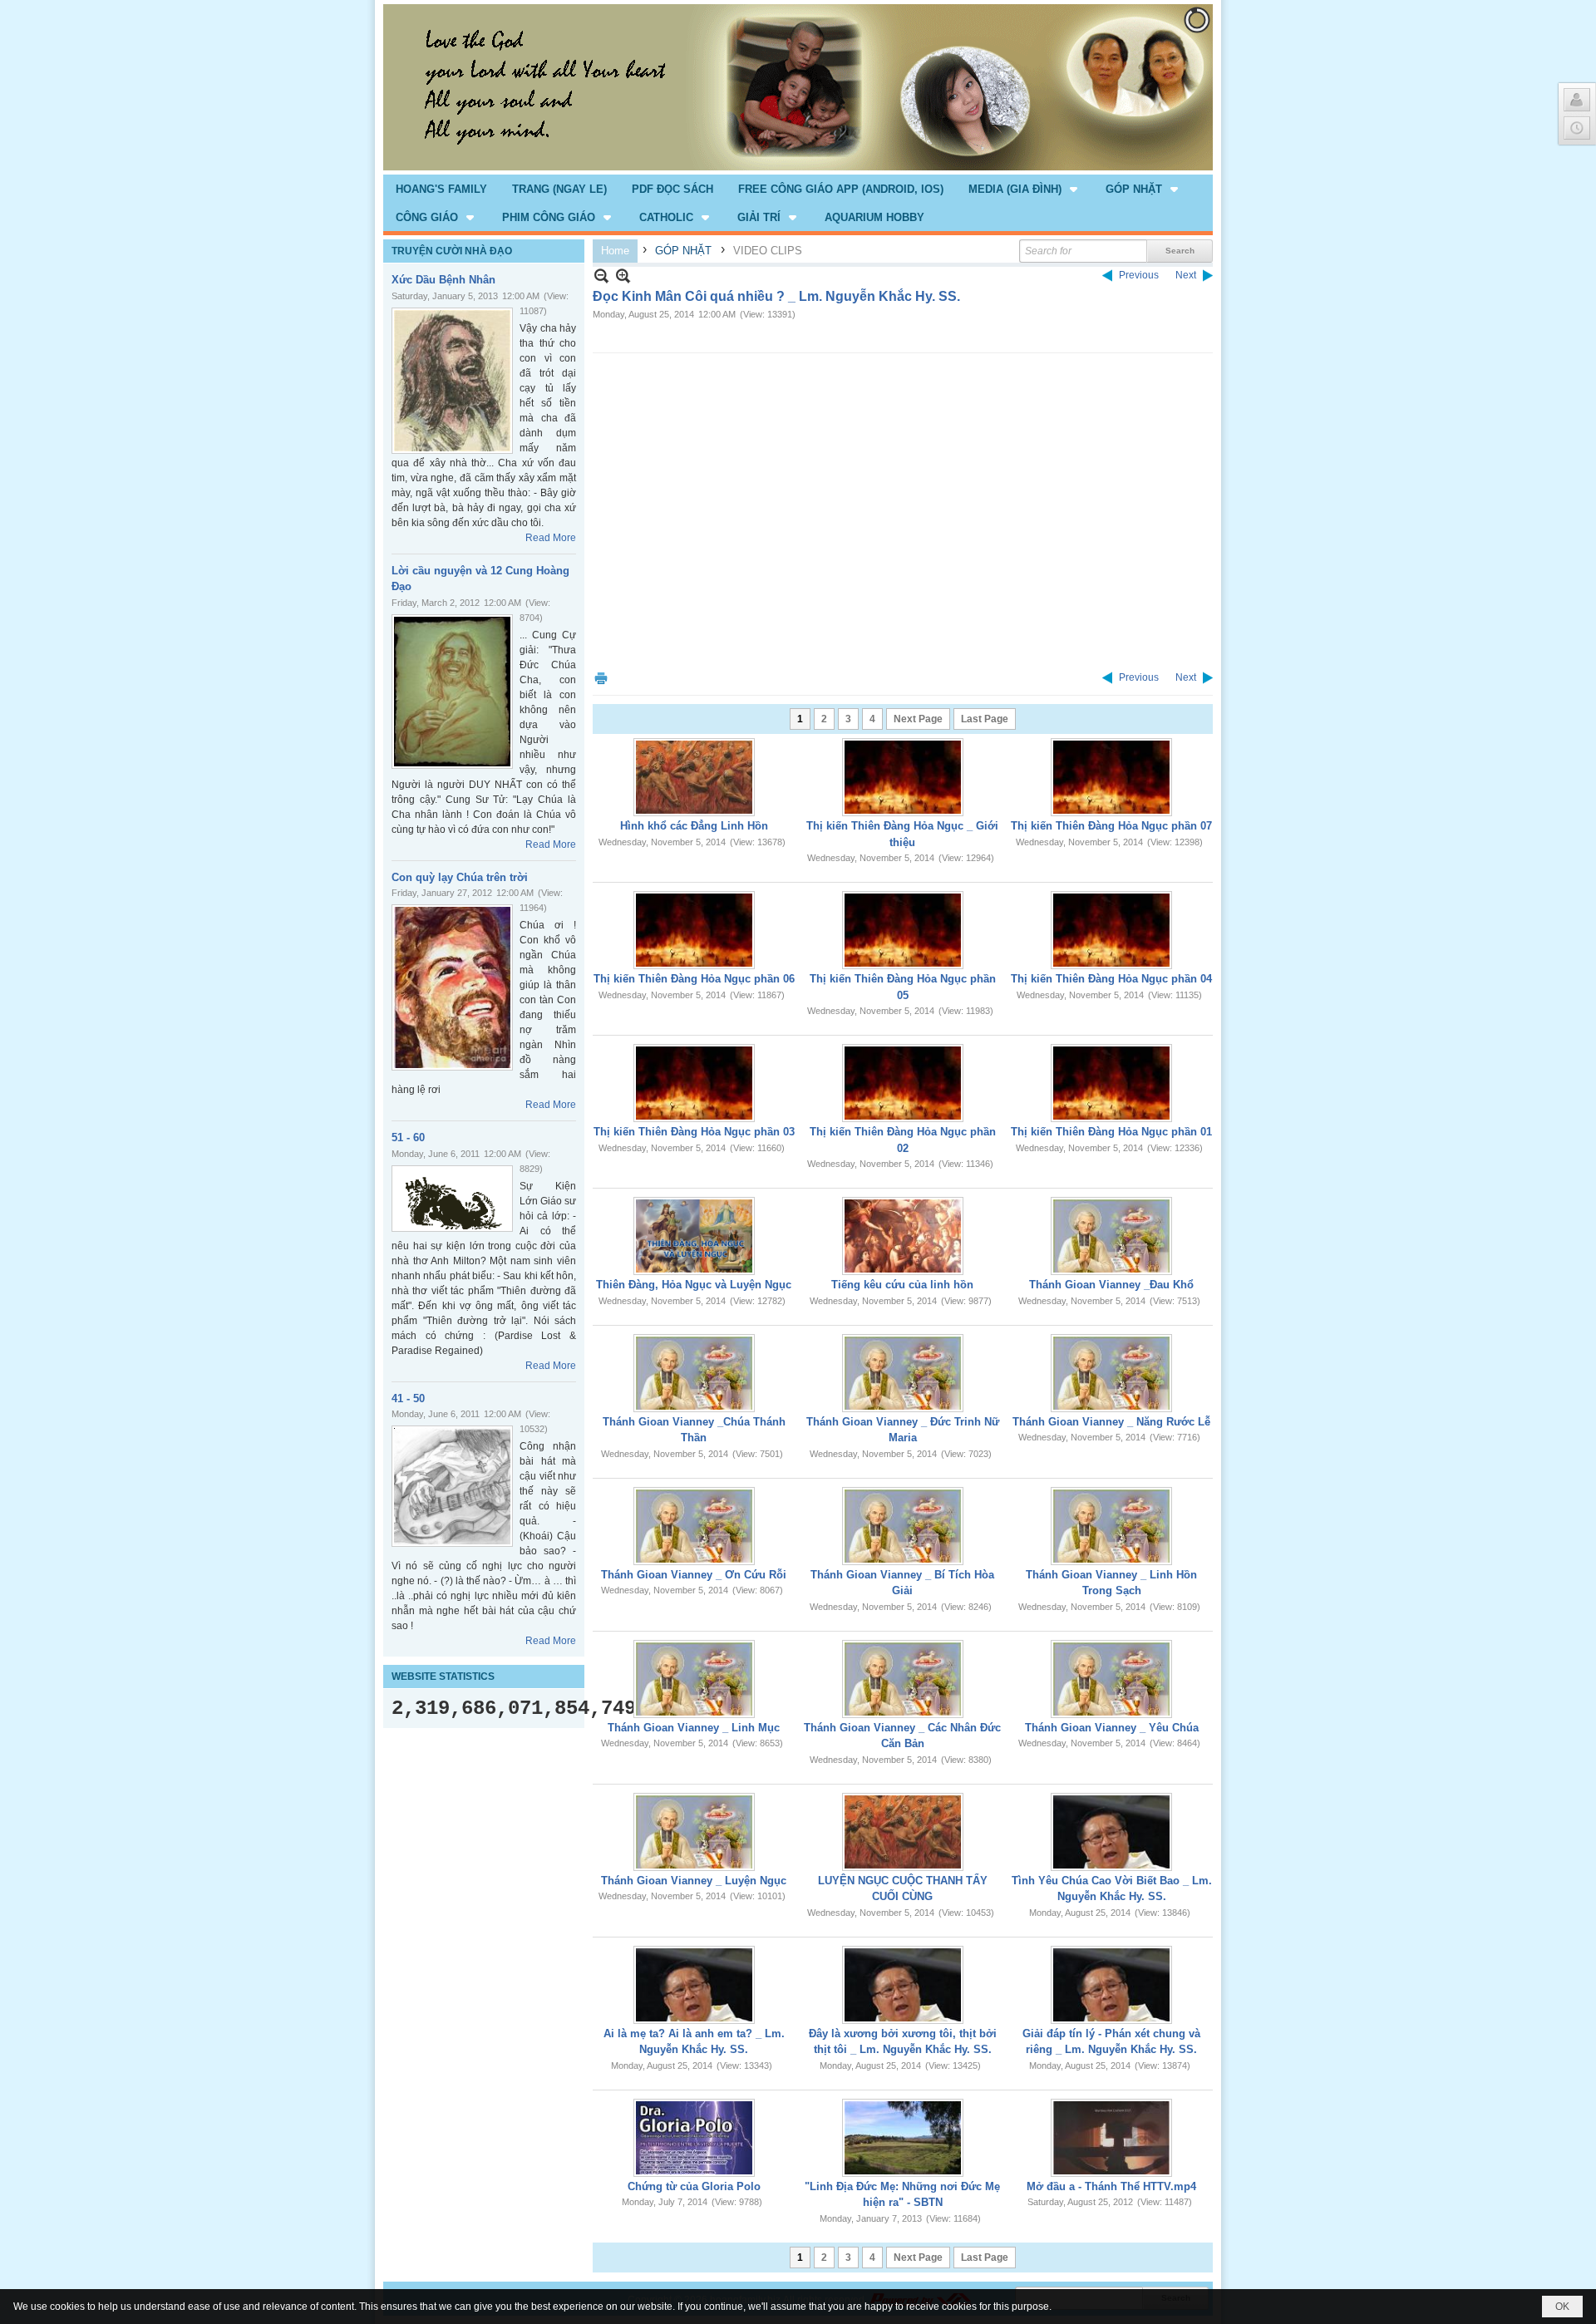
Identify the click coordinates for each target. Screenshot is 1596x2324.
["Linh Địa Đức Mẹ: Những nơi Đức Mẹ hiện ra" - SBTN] (903, 2138)
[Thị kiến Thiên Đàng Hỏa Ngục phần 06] (694, 930)
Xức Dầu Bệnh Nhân (443, 280)
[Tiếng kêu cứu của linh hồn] (903, 1236)
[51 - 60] (452, 1199)
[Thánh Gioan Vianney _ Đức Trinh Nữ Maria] (903, 1373)
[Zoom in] (601, 276)
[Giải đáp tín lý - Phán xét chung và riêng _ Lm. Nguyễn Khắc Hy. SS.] (1111, 1985)
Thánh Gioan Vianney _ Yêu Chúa (1112, 1728)
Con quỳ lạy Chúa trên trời (460, 877)
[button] (1025, 189)
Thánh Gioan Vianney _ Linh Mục (694, 1728)
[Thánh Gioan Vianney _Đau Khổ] (1111, 1236)
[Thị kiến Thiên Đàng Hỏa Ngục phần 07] (1111, 777)
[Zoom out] (623, 276)
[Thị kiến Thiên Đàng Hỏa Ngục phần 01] (1111, 1083)
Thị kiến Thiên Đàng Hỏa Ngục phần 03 (694, 1132)
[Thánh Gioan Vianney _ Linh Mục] (694, 1679)
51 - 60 (408, 1137)
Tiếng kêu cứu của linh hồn (902, 1285)
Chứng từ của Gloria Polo (694, 2186)
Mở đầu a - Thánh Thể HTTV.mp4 (1111, 2186)
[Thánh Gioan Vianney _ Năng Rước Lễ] (1111, 1373)
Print (601, 678)
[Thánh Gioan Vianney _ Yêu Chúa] (1111, 1679)
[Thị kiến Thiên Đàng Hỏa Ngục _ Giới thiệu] (903, 777)
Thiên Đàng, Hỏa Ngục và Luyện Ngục (694, 1285)
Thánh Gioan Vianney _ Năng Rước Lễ (1111, 1422)
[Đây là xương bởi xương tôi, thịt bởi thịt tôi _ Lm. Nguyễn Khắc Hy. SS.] (903, 1985)
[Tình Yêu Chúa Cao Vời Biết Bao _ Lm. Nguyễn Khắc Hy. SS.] (1111, 1832)
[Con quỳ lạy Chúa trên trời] (452, 987)
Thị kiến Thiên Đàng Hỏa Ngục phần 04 (1111, 979)
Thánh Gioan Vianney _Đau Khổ (1111, 1285)
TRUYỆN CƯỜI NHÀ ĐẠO (452, 251)
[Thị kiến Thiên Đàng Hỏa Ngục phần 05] (903, 930)
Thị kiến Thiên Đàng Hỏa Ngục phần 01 (1111, 1132)
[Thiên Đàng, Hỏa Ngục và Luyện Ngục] (694, 1236)
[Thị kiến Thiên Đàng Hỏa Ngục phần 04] (1111, 930)
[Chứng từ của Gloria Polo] (694, 2138)
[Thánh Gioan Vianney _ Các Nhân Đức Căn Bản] (903, 1679)
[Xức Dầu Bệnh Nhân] (452, 381)
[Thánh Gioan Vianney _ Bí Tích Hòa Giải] (903, 1526)
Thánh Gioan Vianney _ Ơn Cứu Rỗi (694, 1575)
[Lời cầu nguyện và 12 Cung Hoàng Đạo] (452, 692)
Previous (1139, 275)
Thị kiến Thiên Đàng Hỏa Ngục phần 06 (694, 979)
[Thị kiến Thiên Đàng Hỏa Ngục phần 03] (694, 1083)
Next (1186, 275)
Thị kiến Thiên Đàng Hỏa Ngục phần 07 (1111, 826)
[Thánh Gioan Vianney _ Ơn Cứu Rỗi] (694, 1526)
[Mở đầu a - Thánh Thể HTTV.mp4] (1111, 2138)
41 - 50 (408, 1398)
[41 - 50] (452, 1486)
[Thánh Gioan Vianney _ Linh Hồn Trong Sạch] (1111, 1526)
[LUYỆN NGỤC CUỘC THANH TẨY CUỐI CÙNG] (903, 1832)
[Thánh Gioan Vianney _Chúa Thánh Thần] (694, 1373)
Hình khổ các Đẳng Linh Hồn (694, 826)
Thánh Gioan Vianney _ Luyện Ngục (694, 1881)
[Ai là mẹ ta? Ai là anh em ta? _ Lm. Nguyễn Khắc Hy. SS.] (694, 1985)
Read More (551, 538)
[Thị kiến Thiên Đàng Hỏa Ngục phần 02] (903, 1083)
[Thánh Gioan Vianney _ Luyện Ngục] (694, 1832)
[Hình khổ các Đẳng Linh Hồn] (694, 777)
